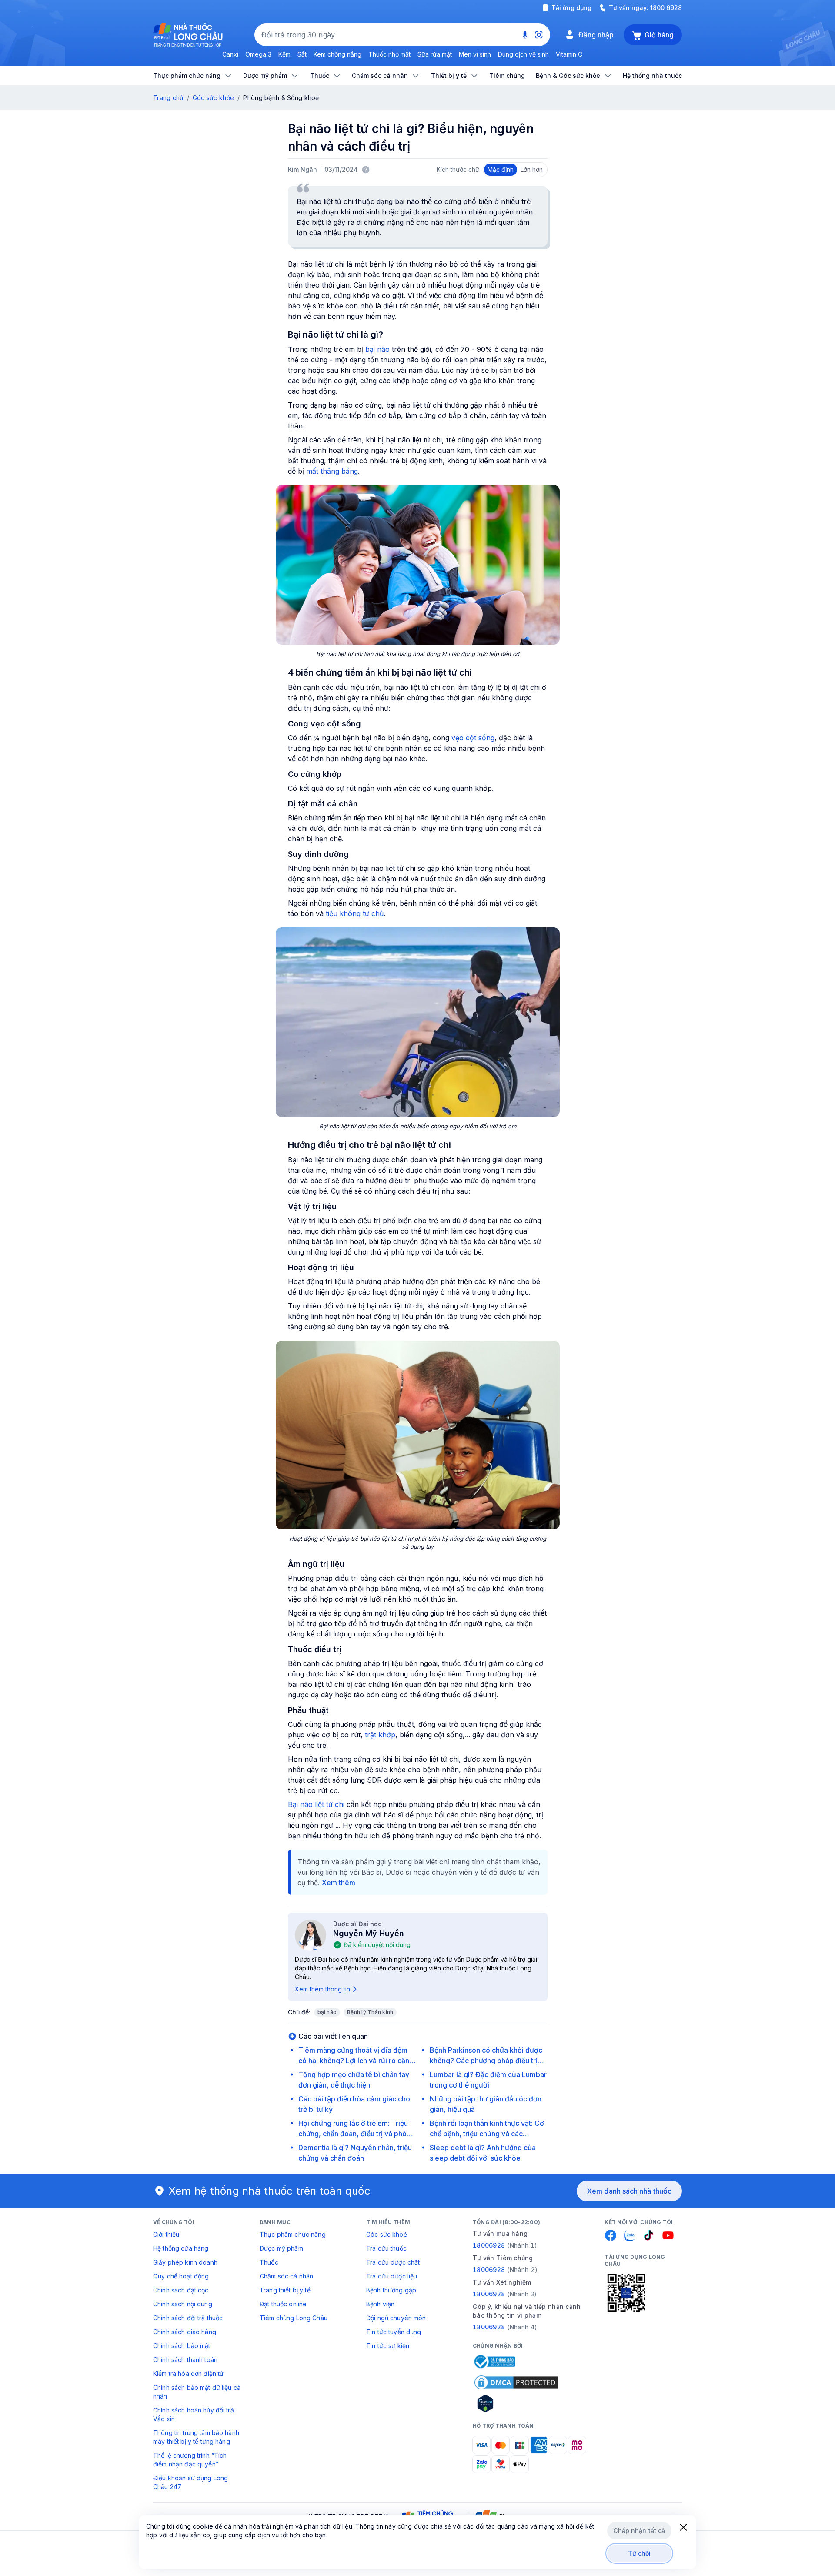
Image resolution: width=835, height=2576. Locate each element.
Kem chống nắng (337, 54)
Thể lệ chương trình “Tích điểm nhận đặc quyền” (190, 2460)
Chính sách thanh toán (185, 2360)
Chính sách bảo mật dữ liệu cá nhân (197, 2392)
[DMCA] (516, 2382)
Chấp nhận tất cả (639, 2531)
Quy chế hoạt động (181, 2276)
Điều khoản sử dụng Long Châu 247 (190, 2482)
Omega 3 (258, 54)
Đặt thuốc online (283, 2304)
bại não (377, 349)
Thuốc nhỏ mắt (389, 54)
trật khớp (380, 1735)
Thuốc (269, 2262)
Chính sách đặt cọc (181, 2290)
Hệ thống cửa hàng (181, 2248)
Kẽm (284, 54)
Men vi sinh (475, 54)
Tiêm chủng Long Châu (294, 2318)
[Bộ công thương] (494, 2362)
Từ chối (640, 2553)
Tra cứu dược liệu (392, 2276)
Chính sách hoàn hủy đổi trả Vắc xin (194, 2414)
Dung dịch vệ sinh (523, 54)
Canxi (230, 54)
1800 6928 (666, 8)
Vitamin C (569, 54)
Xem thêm (339, 1883)
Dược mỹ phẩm (281, 2248)
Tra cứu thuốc (386, 2248)
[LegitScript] (516, 2403)
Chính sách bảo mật (182, 2346)
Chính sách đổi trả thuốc (188, 2318)
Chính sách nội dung (183, 2304)
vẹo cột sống (473, 738)
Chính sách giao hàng (185, 2332)
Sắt (302, 54)
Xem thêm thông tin (322, 1989)
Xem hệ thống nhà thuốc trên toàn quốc (270, 2191)
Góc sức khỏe (213, 98)
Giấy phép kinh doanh (185, 2262)
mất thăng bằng (332, 471)
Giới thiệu (166, 2234)
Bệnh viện (380, 2304)
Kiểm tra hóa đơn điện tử (188, 2374)
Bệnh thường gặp (391, 2290)
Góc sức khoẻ (387, 2234)
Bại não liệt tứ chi (316, 1804)
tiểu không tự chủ (355, 913)
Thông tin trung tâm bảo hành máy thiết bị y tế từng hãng (196, 2437)
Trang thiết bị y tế (285, 2290)
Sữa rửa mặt (435, 54)
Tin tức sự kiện (388, 2346)
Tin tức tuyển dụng (394, 2332)
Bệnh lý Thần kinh (370, 2012)
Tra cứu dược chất (393, 2262)
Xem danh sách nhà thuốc (629, 2191)
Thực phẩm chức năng (293, 2234)
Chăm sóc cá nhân (286, 2276)
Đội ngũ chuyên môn (396, 2318)
